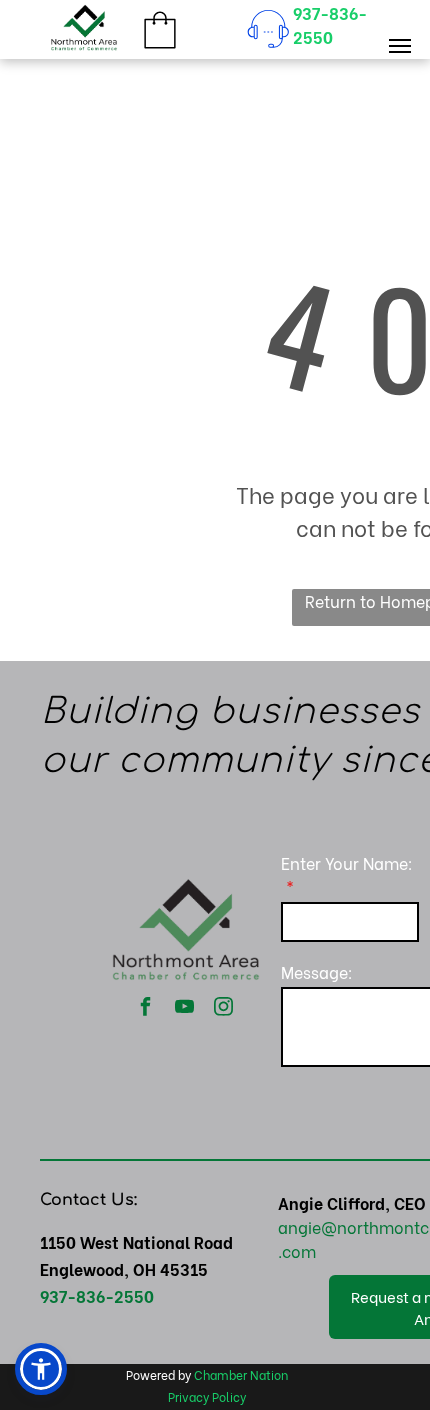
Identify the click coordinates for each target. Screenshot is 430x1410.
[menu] (400, 46)
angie (299, 1226)
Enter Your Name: (347, 862)
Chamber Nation (241, 1374)
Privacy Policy (207, 1396)
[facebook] (146, 1008)
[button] (41, 1369)
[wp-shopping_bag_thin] (160, 48)
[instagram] (224, 1008)
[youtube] (185, 1008)
